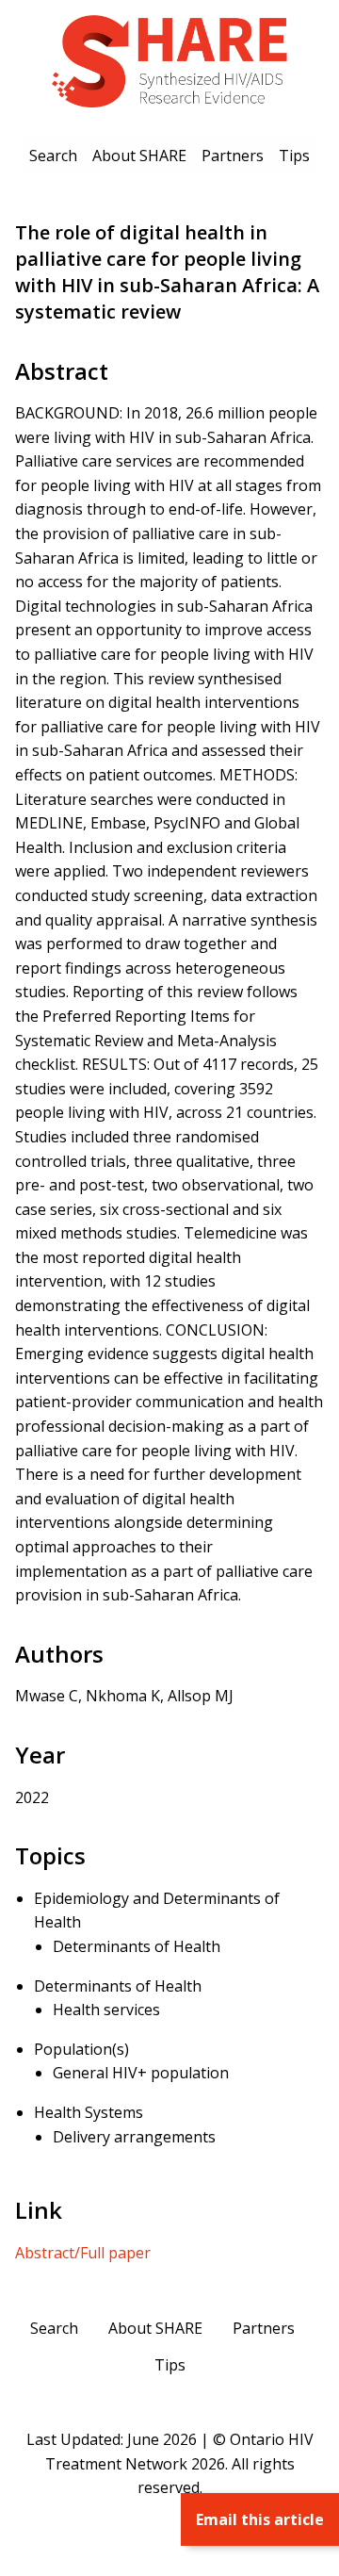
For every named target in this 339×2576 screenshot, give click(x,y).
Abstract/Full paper (83, 2253)
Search (53, 156)
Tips (294, 156)
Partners (233, 156)
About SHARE (139, 156)
